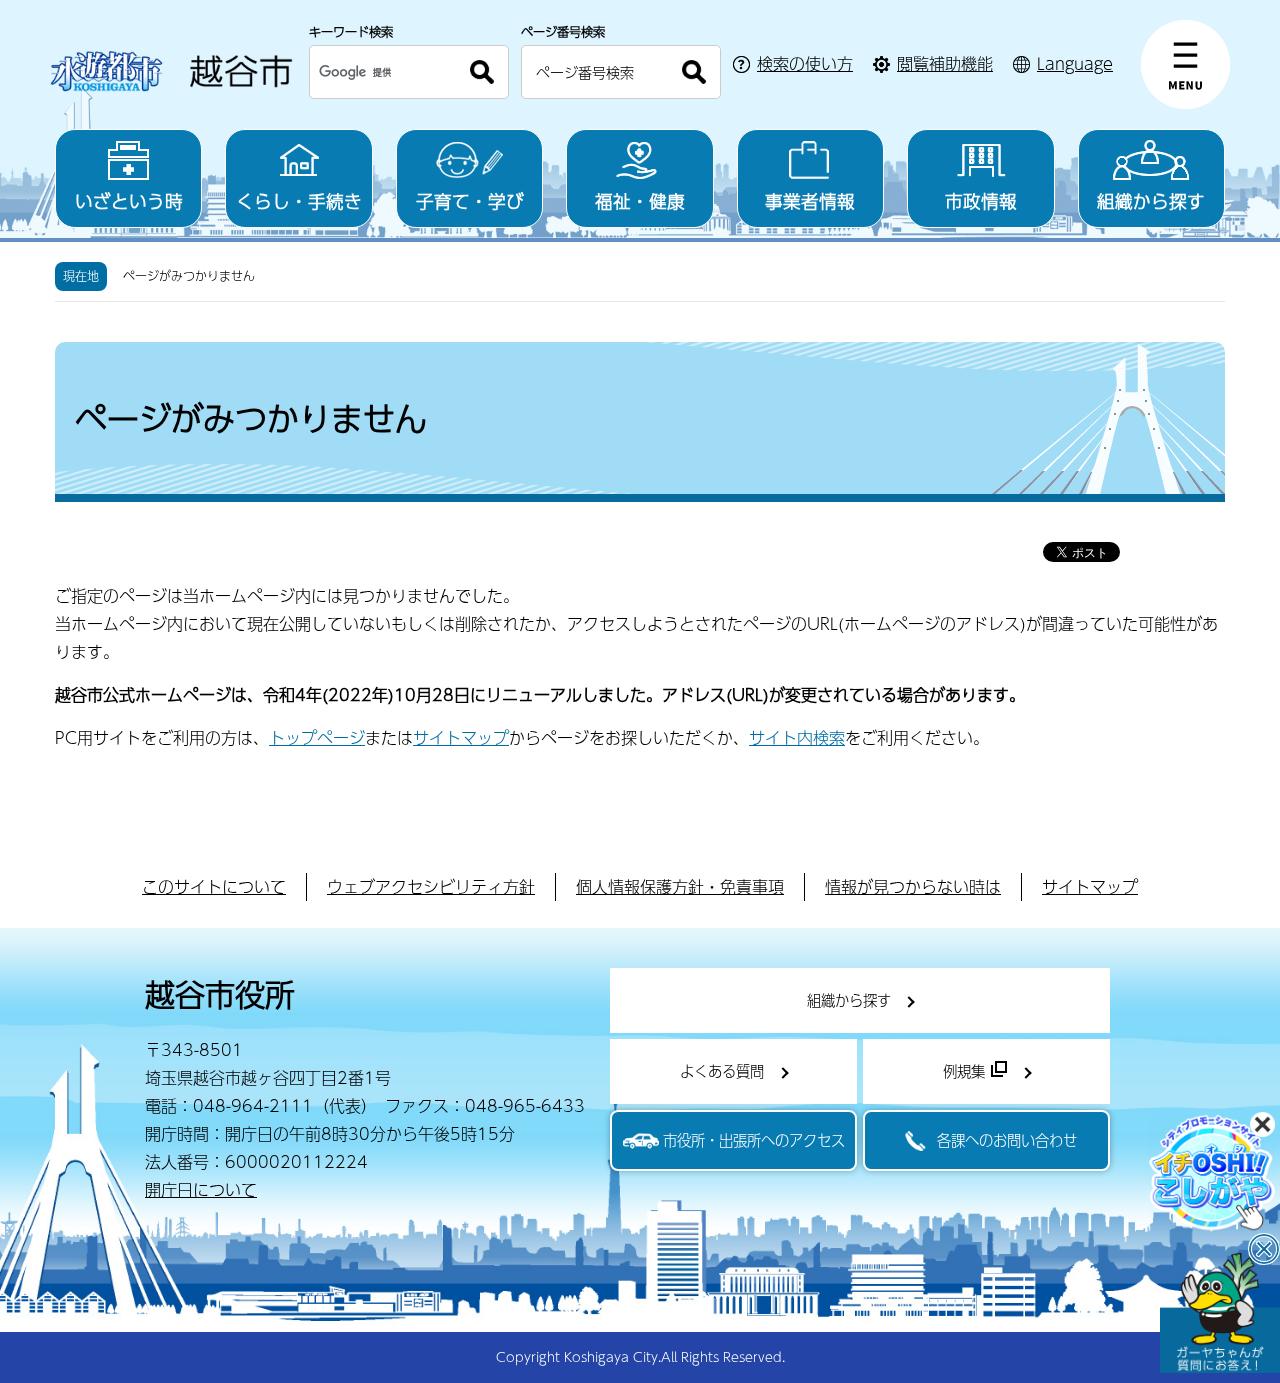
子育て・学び (470, 200)
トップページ (317, 737)
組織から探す (1151, 200)
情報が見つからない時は (913, 886)
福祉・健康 (640, 200)
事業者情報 (810, 200)
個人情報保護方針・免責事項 (680, 886)
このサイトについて (214, 886)
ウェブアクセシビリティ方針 (431, 886)
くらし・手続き (299, 200)
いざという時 (129, 200)
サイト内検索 (797, 737)
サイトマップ (461, 737)
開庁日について (201, 1189)
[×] (1220, 1313)
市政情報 (981, 200)
